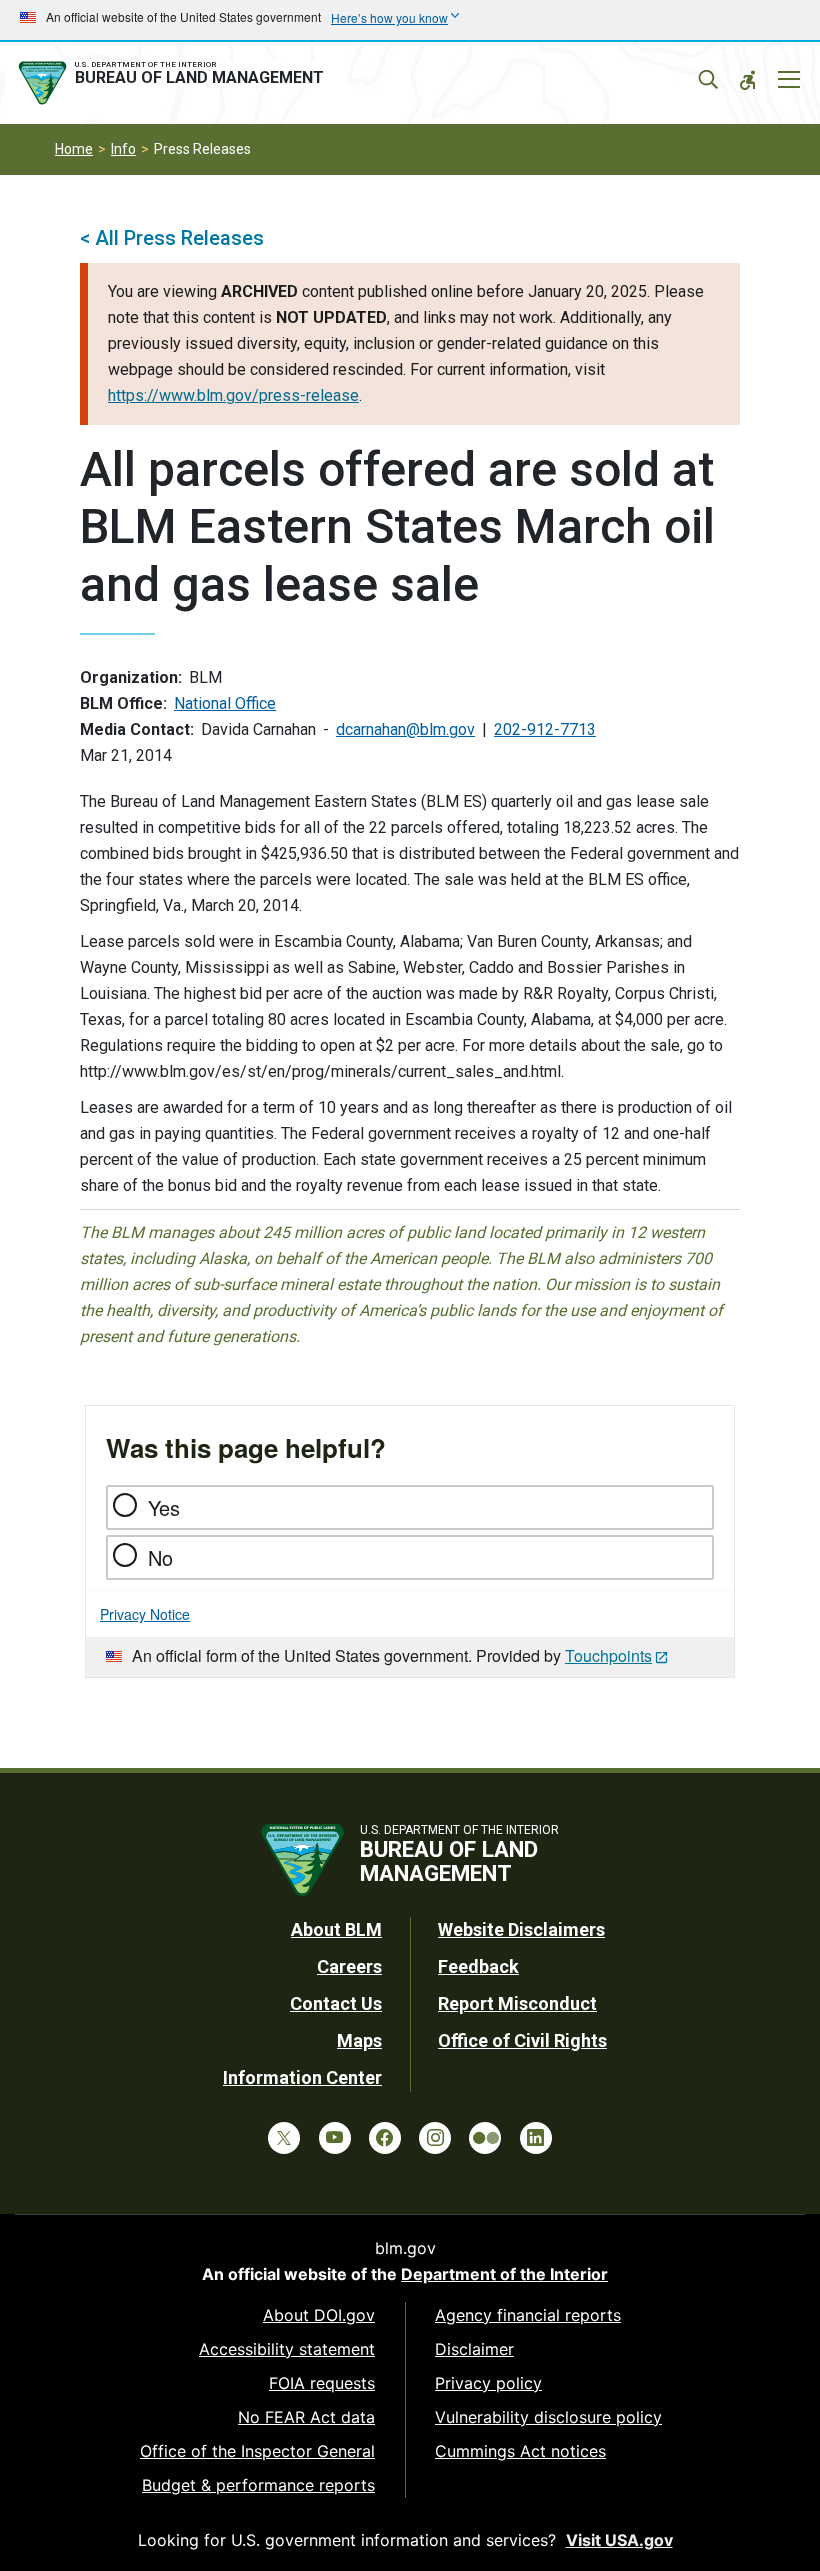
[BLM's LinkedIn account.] (536, 2138)
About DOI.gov (319, 2315)
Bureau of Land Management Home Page (175, 83)
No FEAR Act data (306, 2417)
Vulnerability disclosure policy (548, 2417)
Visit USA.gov (619, 2540)
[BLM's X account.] (284, 2138)
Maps (359, 2040)
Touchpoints (608, 1655)
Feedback (478, 1966)
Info (123, 149)
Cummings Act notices (520, 2451)
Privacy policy (488, 2383)
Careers (349, 1966)
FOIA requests (322, 2383)
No (160, 1557)
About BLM (336, 1929)
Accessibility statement (287, 2349)
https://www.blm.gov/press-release (233, 395)
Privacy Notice (145, 1614)
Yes (164, 1507)
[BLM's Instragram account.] (435, 2138)
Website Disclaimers (521, 1929)
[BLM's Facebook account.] (385, 2138)
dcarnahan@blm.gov (405, 729)
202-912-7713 (545, 729)
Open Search (708, 80)
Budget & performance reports (258, 2485)
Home (74, 149)
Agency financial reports (528, 2315)
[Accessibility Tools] (748, 80)
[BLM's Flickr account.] (485, 2138)
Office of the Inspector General (257, 2451)
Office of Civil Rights (522, 2040)
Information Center (302, 2077)
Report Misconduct (517, 2003)
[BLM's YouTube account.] (335, 2138)
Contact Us (336, 2003)
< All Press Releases (172, 238)
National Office (225, 703)
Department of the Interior (504, 2274)
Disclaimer (474, 2349)
